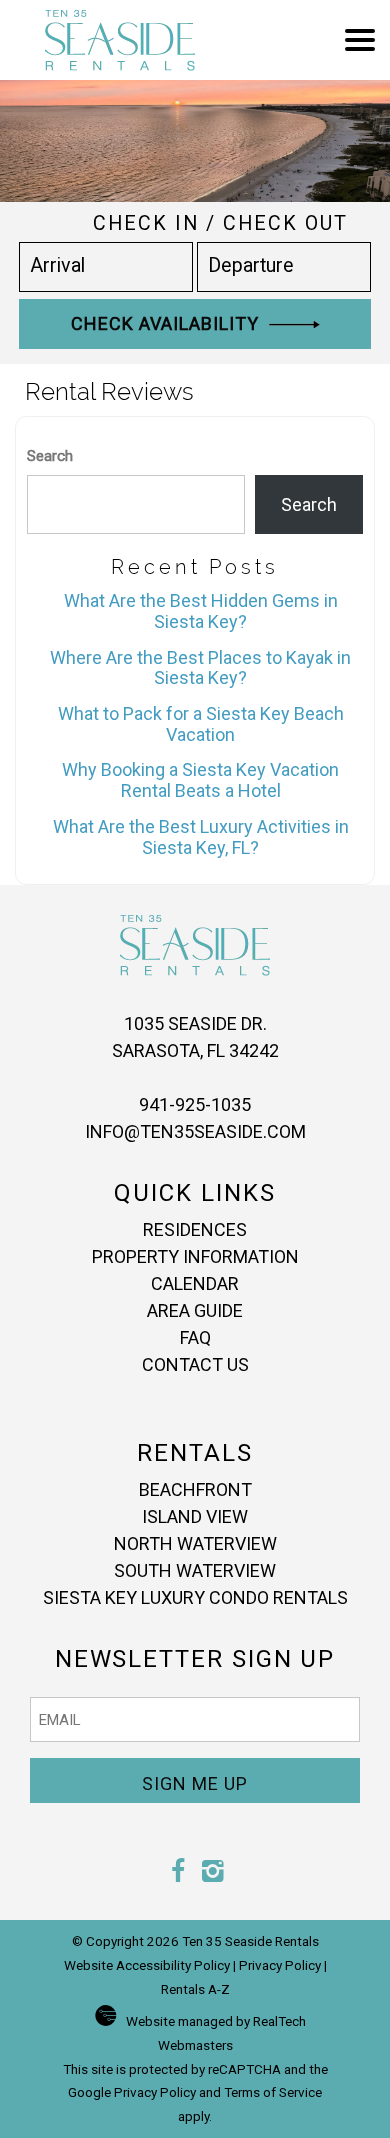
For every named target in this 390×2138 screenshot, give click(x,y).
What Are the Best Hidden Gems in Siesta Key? (201, 611)
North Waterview (195, 1543)
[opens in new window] (177, 1873)
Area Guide (195, 1310)
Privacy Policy (280, 1965)
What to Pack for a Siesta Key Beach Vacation (201, 724)
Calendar (195, 1283)
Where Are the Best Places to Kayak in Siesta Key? (200, 668)
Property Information (195, 1256)
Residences (195, 1229)
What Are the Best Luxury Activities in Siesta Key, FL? (201, 837)
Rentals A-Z (195, 1989)
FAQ (195, 1337)
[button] (360, 40)
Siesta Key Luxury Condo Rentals (195, 1597)
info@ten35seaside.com (195, 1131)
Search (50, 456)
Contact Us (195, 1364)
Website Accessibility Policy (147, 1965)
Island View (195, 1516)
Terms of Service (273, 2092)
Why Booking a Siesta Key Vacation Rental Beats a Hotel (200, 780)
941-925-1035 (195, 1104)
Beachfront (195, 1489)
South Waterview (195, 1570)
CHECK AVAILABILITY (170, 323)
